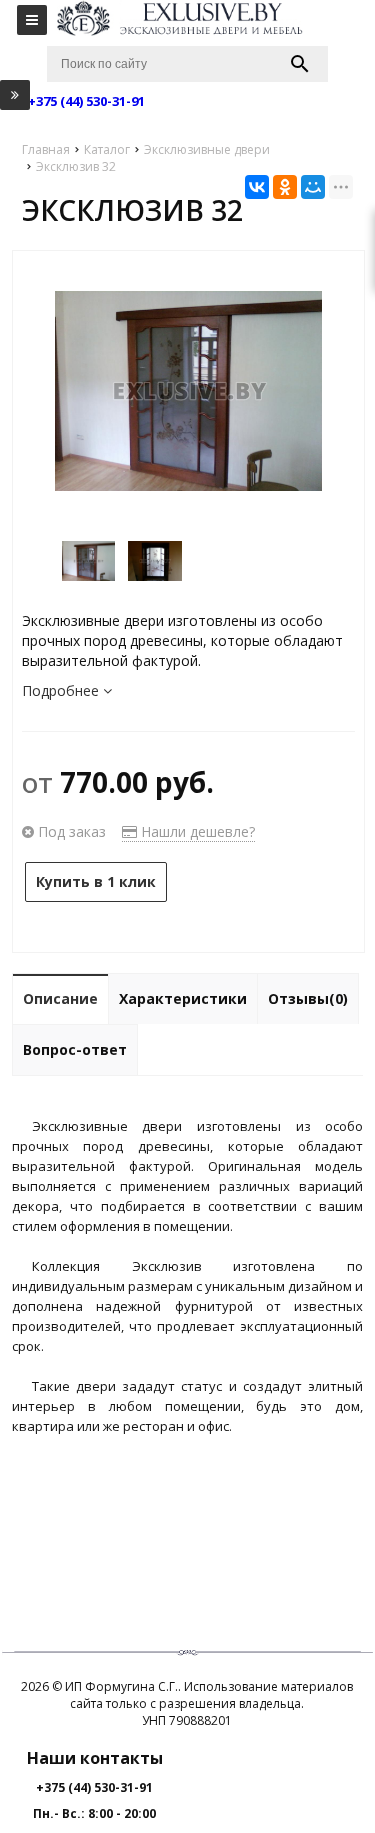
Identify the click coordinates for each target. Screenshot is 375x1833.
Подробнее (62, 690)
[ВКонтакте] (257, 187)
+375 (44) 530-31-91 (94, 1787)
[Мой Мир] (313, 187)
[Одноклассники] (285, 187)
